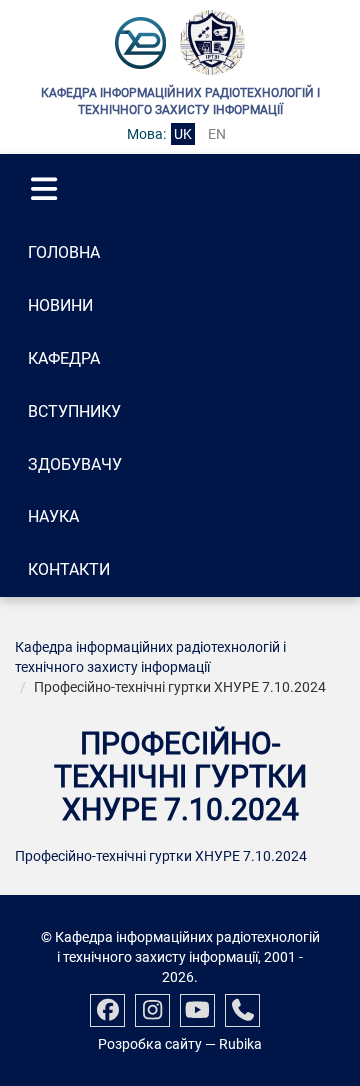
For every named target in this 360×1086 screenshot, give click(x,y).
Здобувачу (75, 464)
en (217, 134)
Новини (60, 305)
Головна (64, 252)
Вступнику (74, 411)
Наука (53, 516)
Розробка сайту (150, 1044)
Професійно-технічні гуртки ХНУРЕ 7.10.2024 (161, 856)
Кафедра (64, 358)
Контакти (69, 569)
